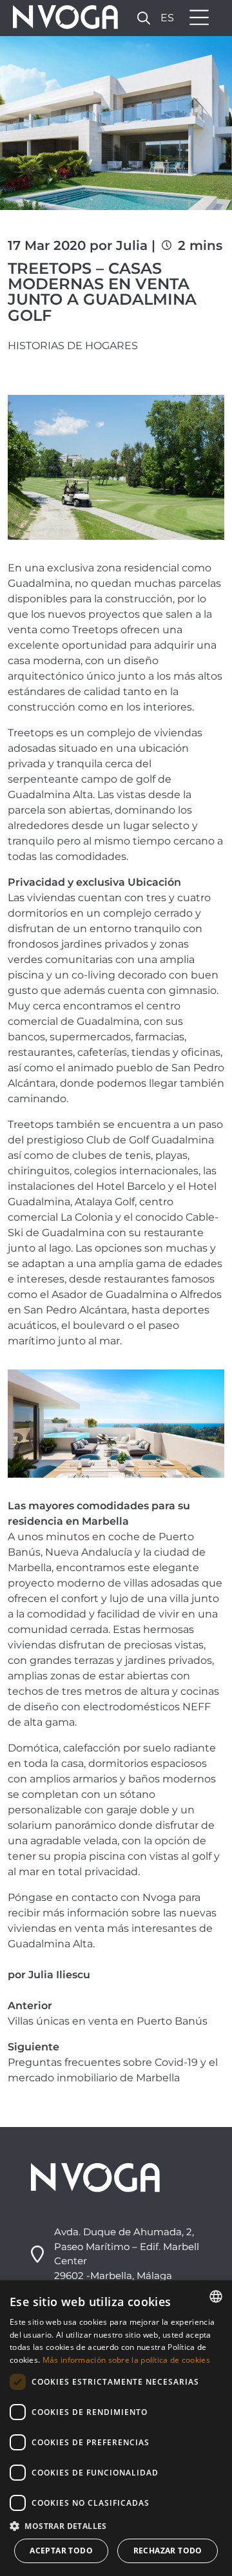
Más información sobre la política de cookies (126, 2360)
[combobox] (216, 2296)
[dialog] (116, 2428)
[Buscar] (144, 18)
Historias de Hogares (73, 346)
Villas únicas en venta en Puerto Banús (108, 2021)
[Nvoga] (61, 18)
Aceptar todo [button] (61, 2551)
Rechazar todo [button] (168, 2551)
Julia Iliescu (59, 1975)
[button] (116, 2526)
